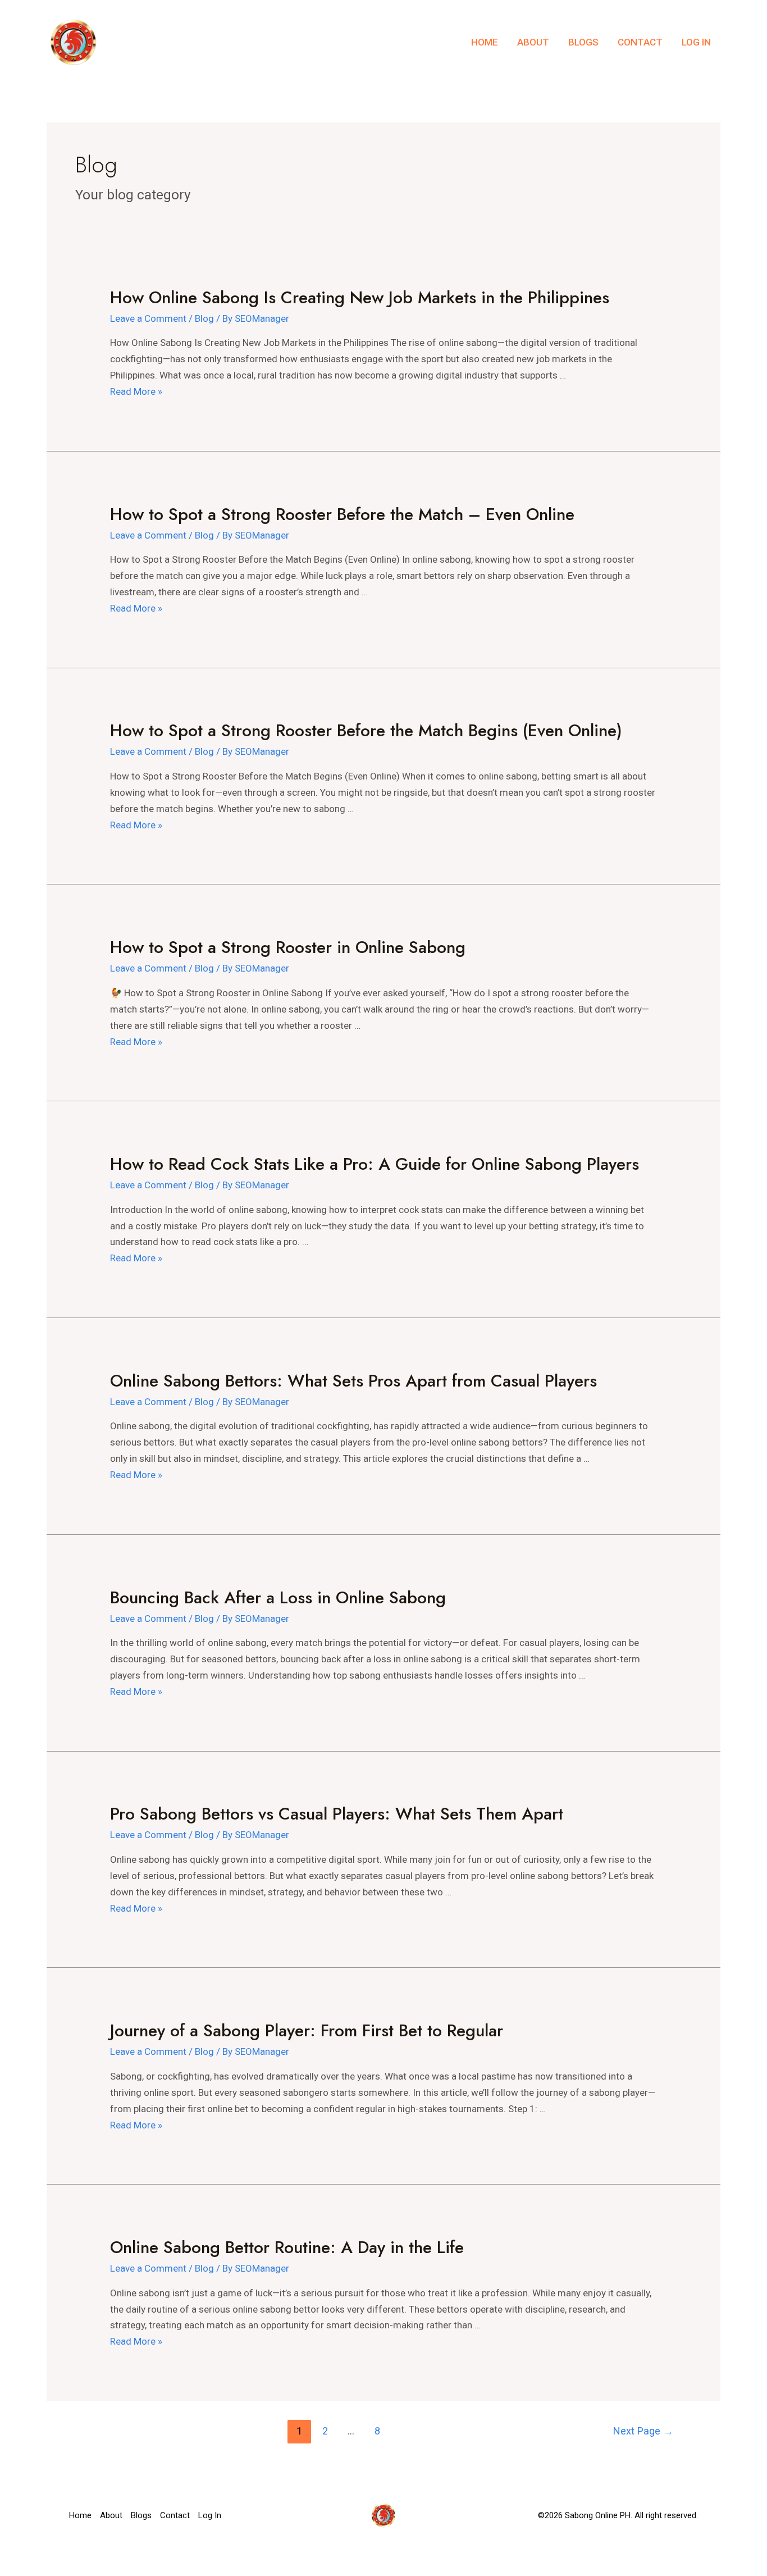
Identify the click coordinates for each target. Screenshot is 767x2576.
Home (485, 42)
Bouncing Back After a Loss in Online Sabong (278, 1597)
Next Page (643, 2431)
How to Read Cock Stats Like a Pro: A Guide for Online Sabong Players (375, 1164)
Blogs (583, 42)
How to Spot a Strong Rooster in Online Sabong (288, 947)
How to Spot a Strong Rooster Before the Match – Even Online (342, 514)
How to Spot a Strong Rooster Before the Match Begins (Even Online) (366, 730)
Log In (696, 42)
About (533, 42)
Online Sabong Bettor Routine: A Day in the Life (287, 2247)
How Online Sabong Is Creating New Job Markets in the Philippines (360, 297)
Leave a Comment (148, 318)
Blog (204, 318)
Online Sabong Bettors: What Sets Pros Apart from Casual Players (353, 1381)
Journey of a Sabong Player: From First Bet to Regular (307, 2030)
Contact (640, 42)
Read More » (136, 391)
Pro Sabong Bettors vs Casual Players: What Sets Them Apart (337, 1814)
